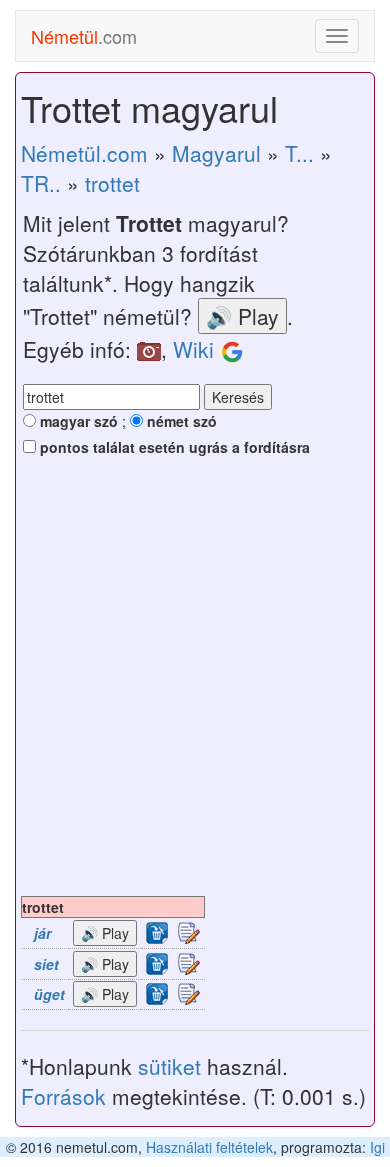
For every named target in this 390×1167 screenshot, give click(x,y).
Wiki (193, 349)
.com (84, 36)
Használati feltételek (209, 1147)
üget (49, 994)
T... (299, 153)
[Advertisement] (195, 691)
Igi (377, 1147)
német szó (180, 421)
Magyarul (216, 153)
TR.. (41, 183)
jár (42, 933)
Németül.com (84, 153)
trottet (112, 183)
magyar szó (77, 421)
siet (46, 964)
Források (63, 1096)
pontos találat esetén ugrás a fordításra (173, 447)
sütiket (169, 1066)
